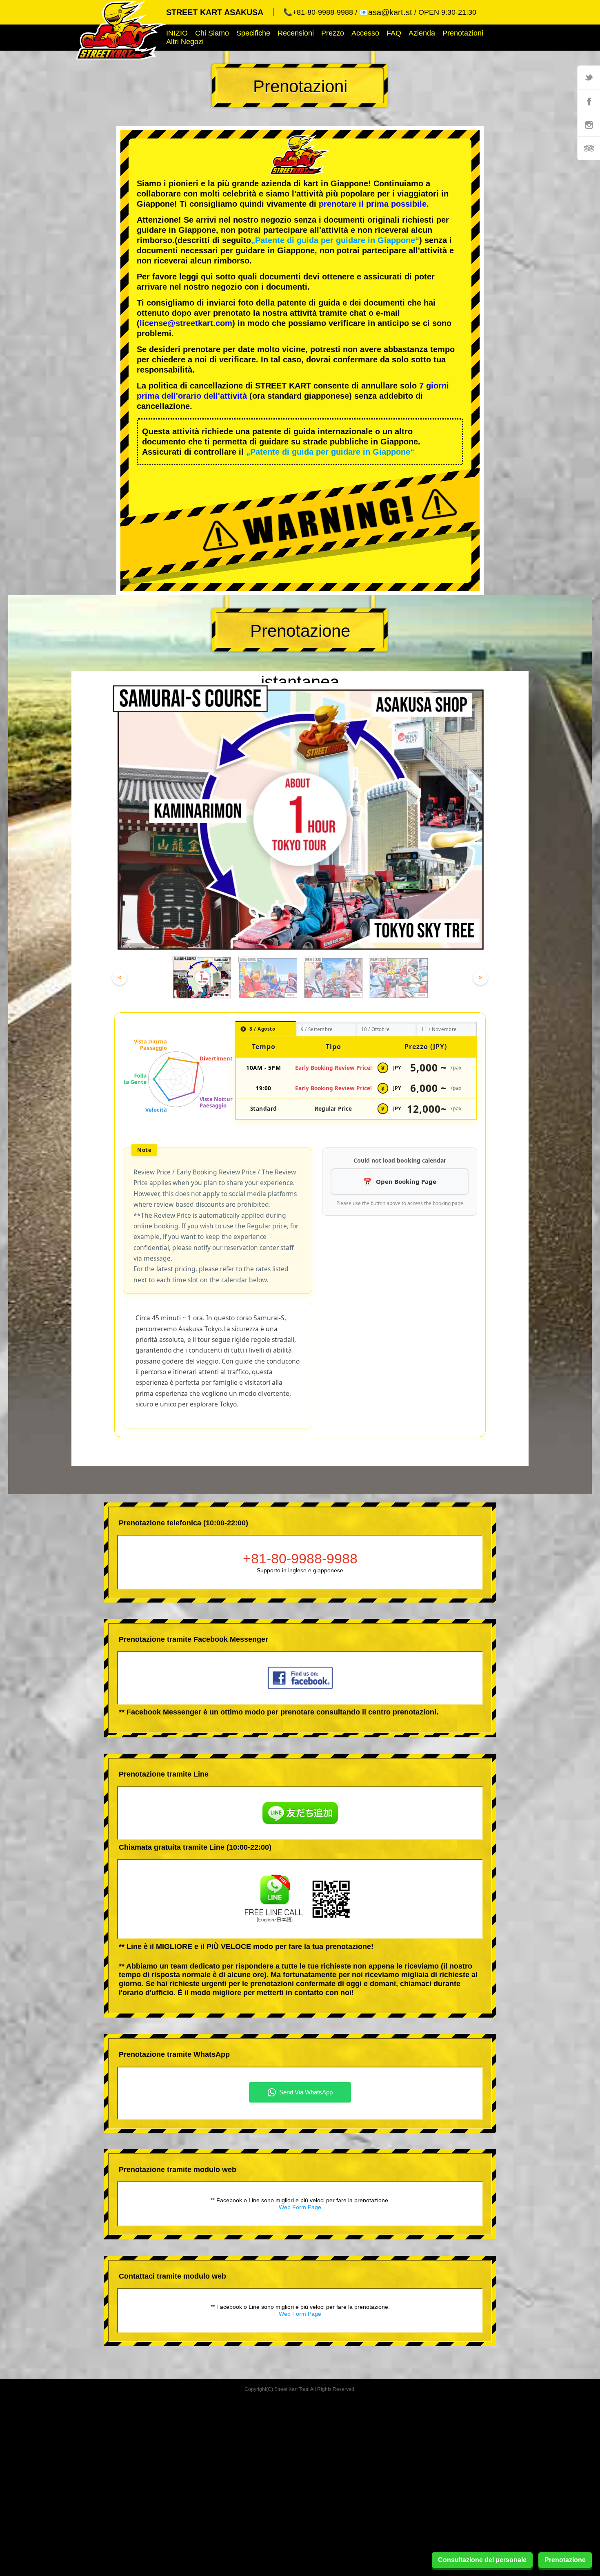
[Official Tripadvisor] (589, 148)
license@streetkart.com (186, 323)
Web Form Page (300, 2207)
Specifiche (253, 33)
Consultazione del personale (482, 2560)
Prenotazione (565, 2560)
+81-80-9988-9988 (300, 1558)
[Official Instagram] (589, 125)
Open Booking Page (406, 1181)
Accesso (365, 33)
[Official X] (589, 77)
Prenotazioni (463, 33)
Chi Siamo (212, 33)
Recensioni (296, 33)
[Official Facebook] (589, 101)
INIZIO (177, 33)
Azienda (422, 33)
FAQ (394, 33)
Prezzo (333, 33)
